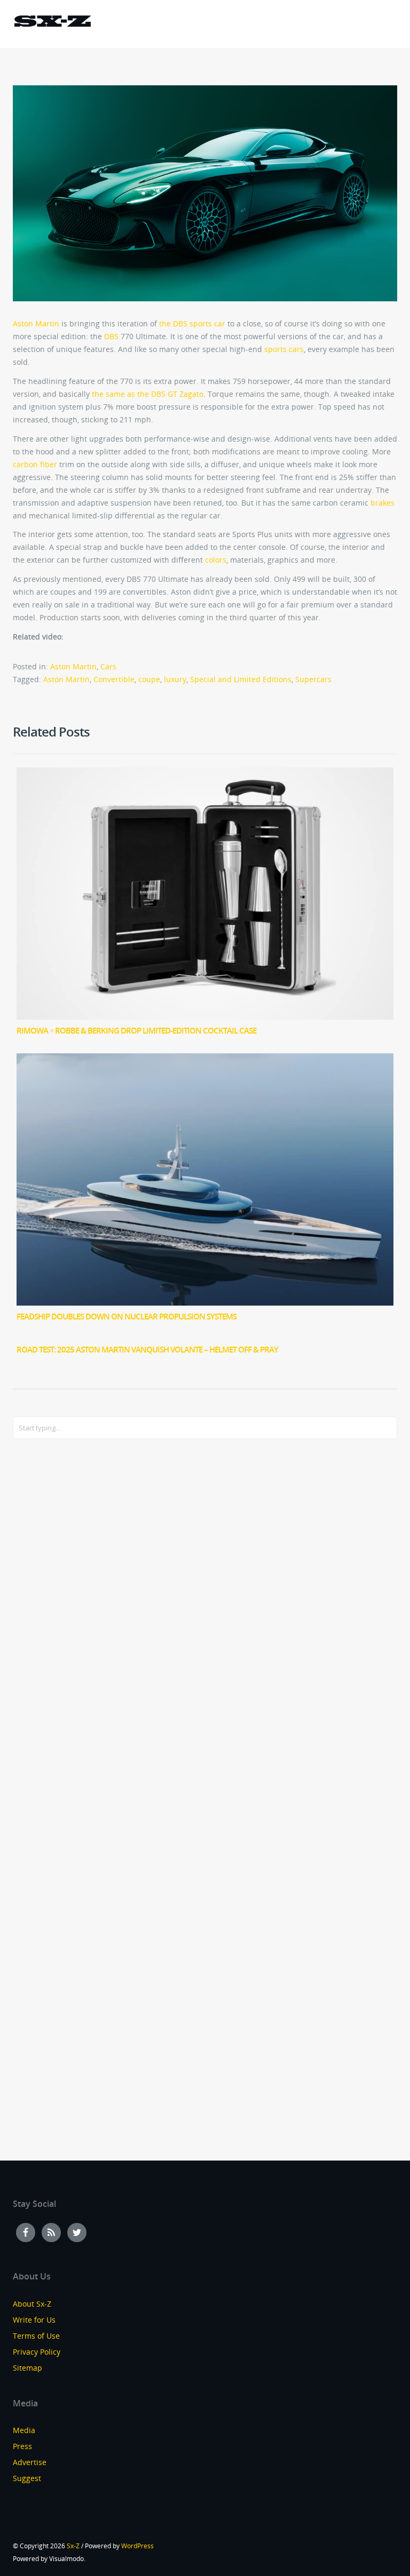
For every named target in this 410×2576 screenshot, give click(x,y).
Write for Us (34, 2320)
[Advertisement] (56, 1620)
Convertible (114, 679)
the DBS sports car (192, 323)
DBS (111, 336)
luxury (175, 679)
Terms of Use (36, 2336)
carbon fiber (35, 464)
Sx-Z (73, 2546)
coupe (149, 679)
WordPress (137, 2546)
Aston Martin (36, 323)
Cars (108, 666)
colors (216, 560)
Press (22, 2446)
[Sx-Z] (52, 23)
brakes (383, 503)
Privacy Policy (37, 2352)
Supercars (313, 679)
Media (24, 2430)
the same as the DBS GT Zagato (148, 394)
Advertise (30, 2462)
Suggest (27, 2478)
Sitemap (27, 2368)
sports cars (284, 349)
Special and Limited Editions (241, 679)
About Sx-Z (32, 2304)
